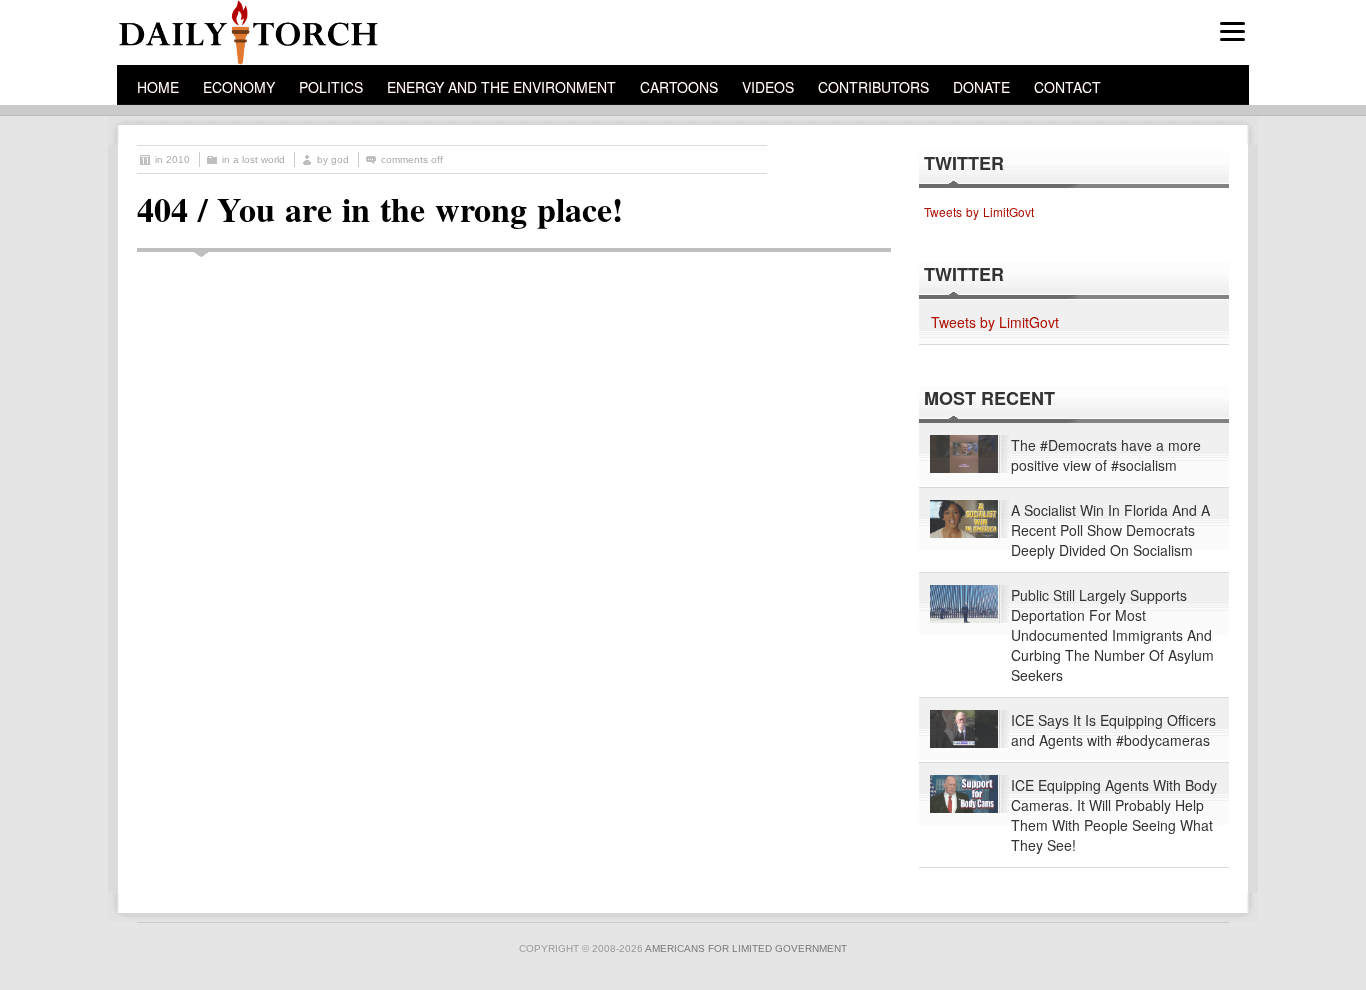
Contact (1067, 87)
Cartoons (679, 87)
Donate (981, 87)
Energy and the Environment (501, 87)
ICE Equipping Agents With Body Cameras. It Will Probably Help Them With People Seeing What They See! (1114, 815)
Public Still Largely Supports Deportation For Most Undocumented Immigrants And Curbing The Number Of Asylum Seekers (1112, 635)
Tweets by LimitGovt (979, 211)
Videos (768, 87)
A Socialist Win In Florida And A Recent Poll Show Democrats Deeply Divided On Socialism (1110, 530)
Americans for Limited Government (746, 948)
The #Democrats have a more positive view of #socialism (1106, 455)
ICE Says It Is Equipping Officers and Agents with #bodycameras (1113, 730)
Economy (239, 87)
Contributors (873, 87)
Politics (331, 87)
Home (158, 87)
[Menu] (1232, 31)
